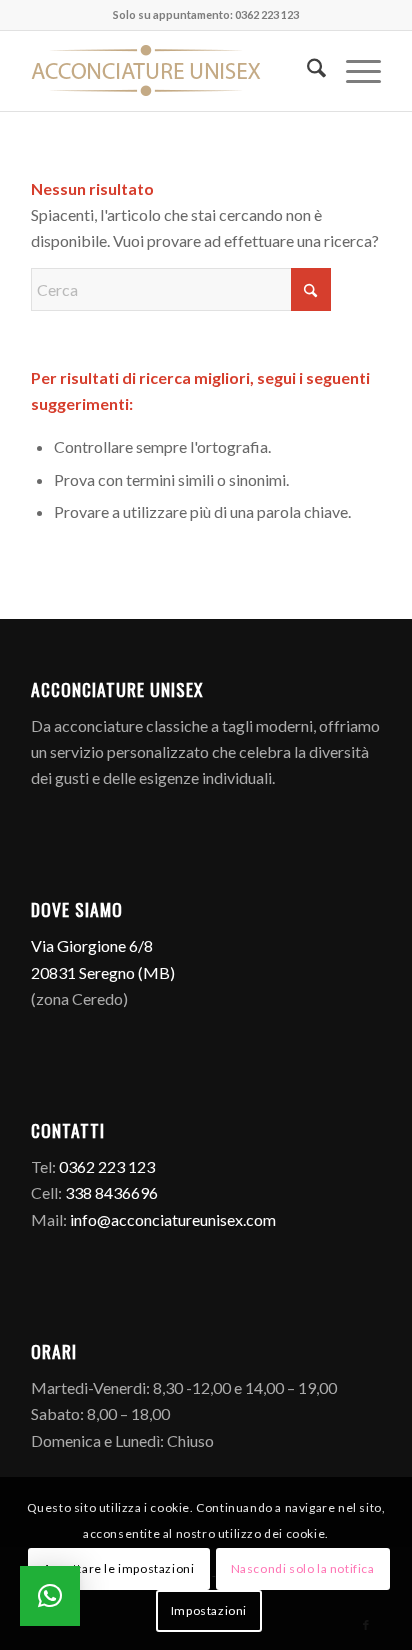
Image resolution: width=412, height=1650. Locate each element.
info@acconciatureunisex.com (173, 1219)
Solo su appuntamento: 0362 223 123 (206, 14)
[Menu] (353, 71)
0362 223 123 (107, 1166)
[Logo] (171, 71)
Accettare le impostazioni (118, 1568)
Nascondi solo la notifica (303, 1568)
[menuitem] (306, 71)
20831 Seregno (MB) (103, 972)
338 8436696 (111, 1192)
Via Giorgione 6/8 (92, 945)
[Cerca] (306, 71)
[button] (50, 1596)
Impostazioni (209, 1610)
